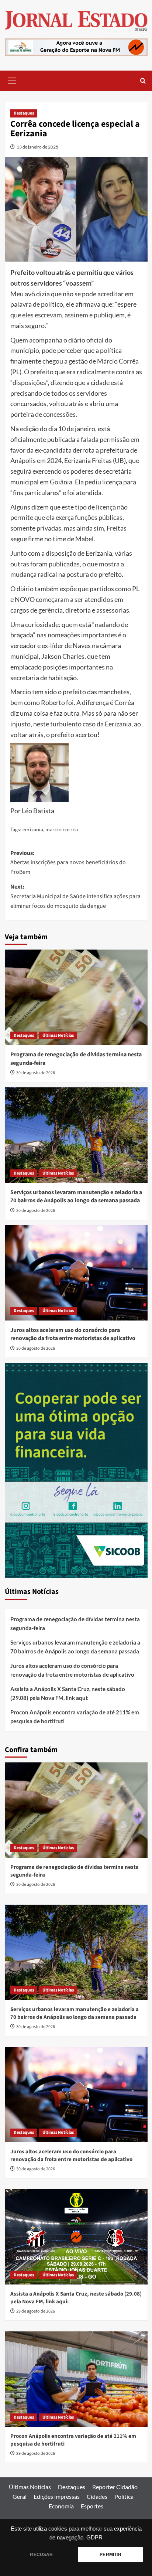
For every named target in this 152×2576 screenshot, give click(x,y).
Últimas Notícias (58, 1035)
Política (124, 2496)
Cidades (97, 2496)
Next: (75, 896)
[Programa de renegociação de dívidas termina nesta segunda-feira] (76, 997)
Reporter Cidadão (115, 2487)
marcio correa (62, 829)
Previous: (68, 863)
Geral (20, 2496)
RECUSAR (41, 2555)
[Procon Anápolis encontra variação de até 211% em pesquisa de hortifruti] (76, 2379)
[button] (12, 80)
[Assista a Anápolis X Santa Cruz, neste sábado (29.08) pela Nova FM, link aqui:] (76, 2237)
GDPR (94, 2538)
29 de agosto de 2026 (36, 2311)
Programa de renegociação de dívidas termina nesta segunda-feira (75, 1623)
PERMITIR (110, 2555)
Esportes (92, 2506)
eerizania (33, 829)
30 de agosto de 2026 (36, 1073)
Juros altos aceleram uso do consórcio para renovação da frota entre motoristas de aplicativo (73, 1334)
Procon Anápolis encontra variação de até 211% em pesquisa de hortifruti (75, 1717)
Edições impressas (57, 2496)
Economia (61, 2506)
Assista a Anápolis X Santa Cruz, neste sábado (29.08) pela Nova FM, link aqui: (68, 1693)
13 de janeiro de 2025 (37, 147)
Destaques (24, 113)
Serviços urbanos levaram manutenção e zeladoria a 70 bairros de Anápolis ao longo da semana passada (76, 1196)
